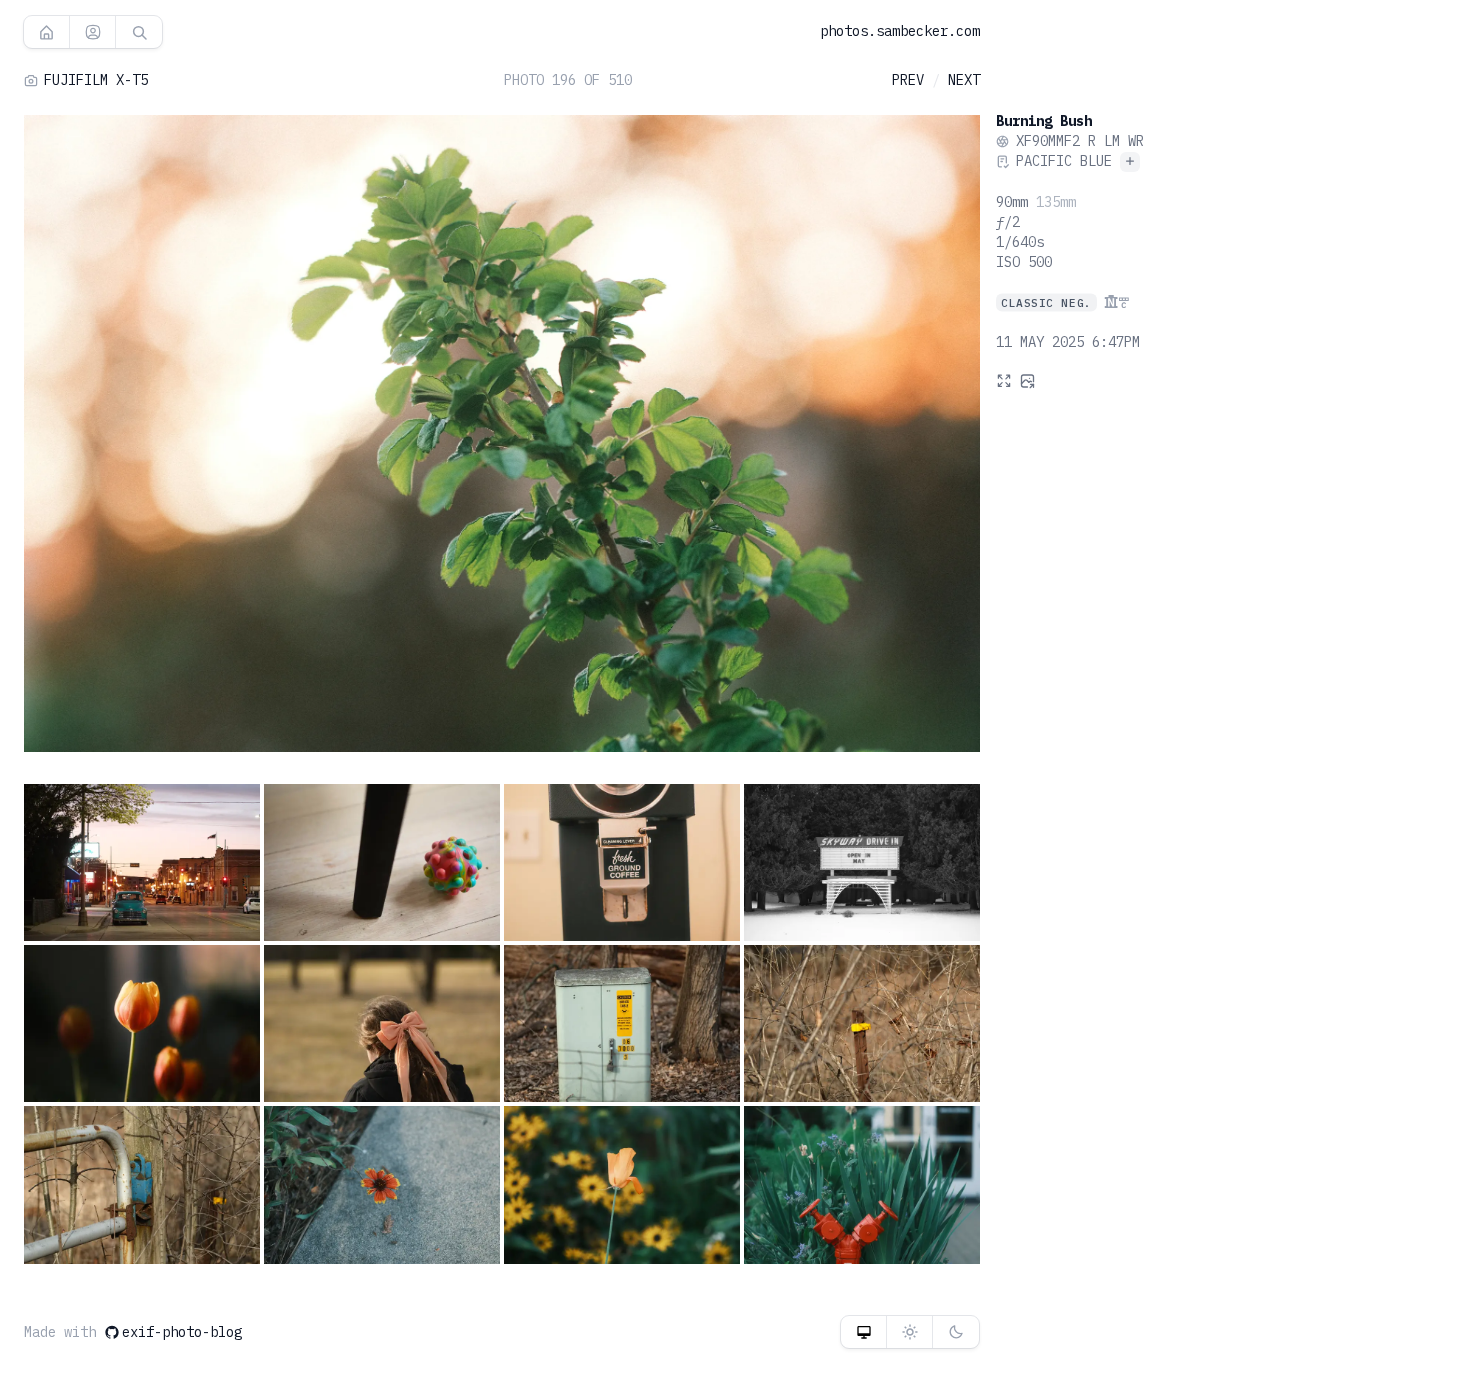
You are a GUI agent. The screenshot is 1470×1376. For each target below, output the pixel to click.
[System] (863, 1332)
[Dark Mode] (956, 1332)
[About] (92, 32)
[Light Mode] (909, 1332)
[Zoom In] (1004, 380)
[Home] (46, 32)
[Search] (139, 32)
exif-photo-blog (182, 1332)
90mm (1012, 202)
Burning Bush (1044, 121)
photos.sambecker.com (900, 31)
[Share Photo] (1028, 380)
